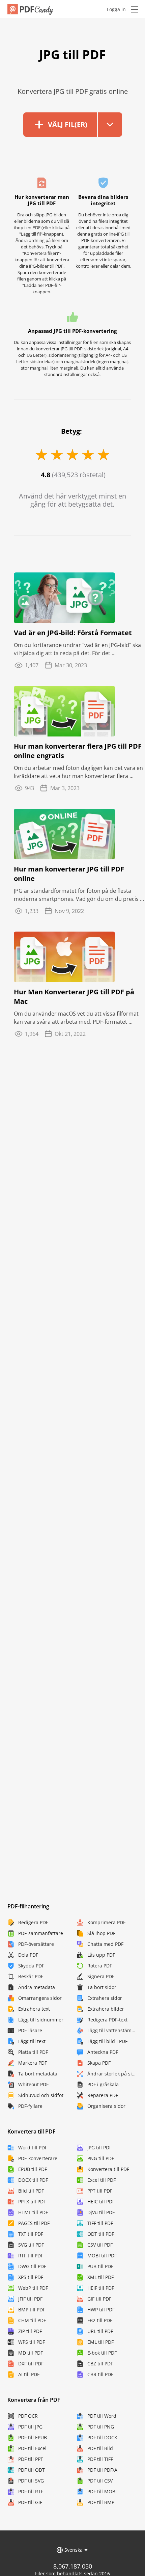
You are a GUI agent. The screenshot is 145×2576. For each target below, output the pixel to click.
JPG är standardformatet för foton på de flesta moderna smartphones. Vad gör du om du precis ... (79, 895)
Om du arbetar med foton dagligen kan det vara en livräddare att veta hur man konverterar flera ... (78, 772)
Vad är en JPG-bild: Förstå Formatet (73, 633)
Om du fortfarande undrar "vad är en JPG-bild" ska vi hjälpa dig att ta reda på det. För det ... (77, 649)
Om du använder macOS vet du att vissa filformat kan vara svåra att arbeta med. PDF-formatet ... (76, 1018)
